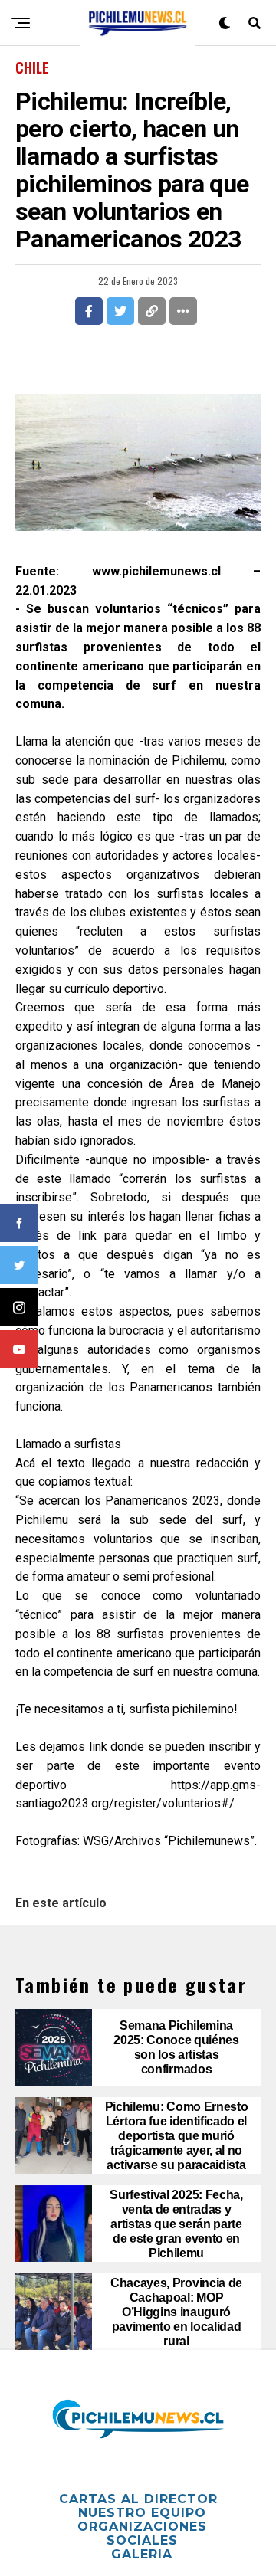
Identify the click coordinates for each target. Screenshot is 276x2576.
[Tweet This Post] (120, 311)
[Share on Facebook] (89, 311)
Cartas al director (138, 2499)
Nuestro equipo (142, 2513)
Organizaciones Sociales (142, 2533)
